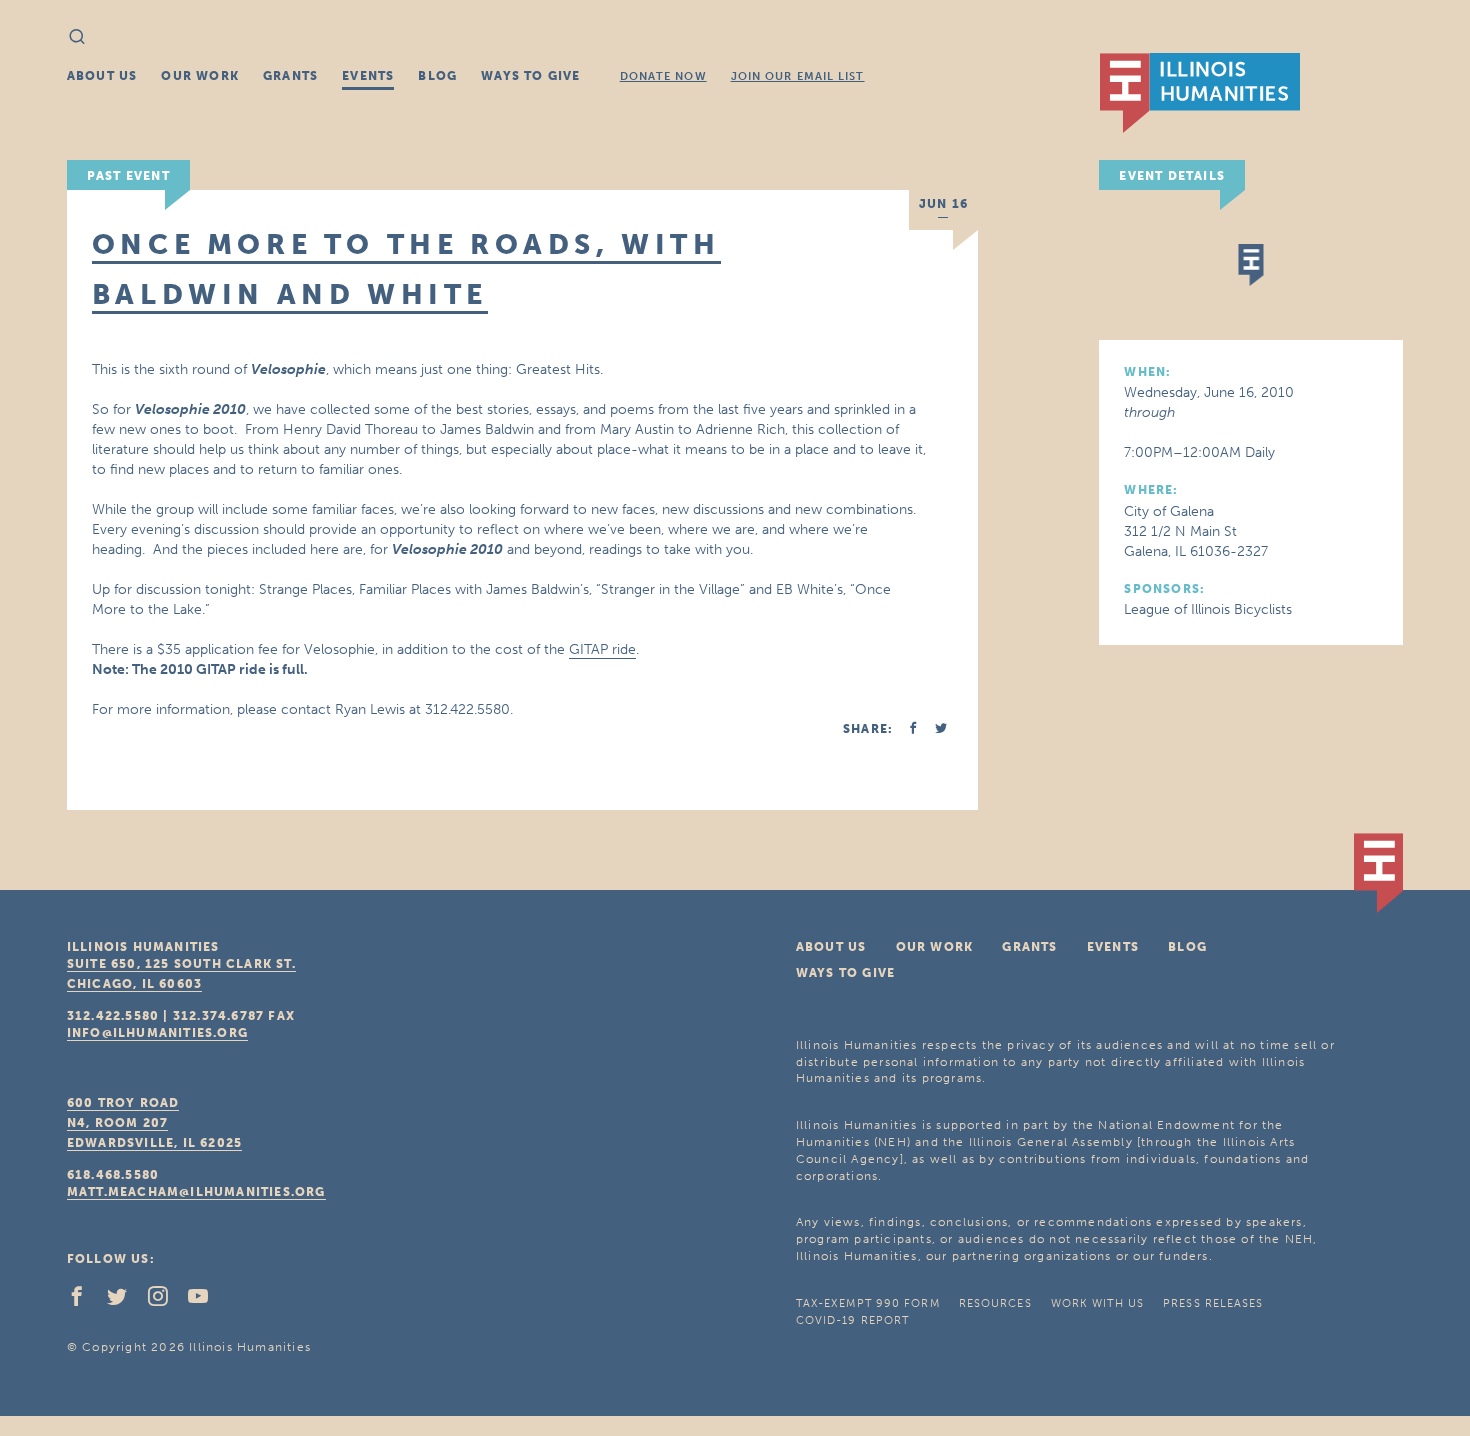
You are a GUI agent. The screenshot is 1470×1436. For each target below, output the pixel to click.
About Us (102, 76)
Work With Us (1097, 1303)
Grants (290, 76)
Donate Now (663, 76)
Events (368, 76)
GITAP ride (602, 649)
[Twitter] (125, 1301)
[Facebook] (85, 1301)
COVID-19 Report (853, 1320)
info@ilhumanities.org (157, 1033)
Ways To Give (530, 76)
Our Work (200, 76)
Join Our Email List (798, 76)
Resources (995, 1303)
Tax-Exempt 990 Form (868, 1303)
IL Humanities (1200, 93)
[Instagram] (166, 1301)
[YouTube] (206, 1301)
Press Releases (1213, 1303)
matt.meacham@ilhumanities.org (196, 1192)
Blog (437, 76)
